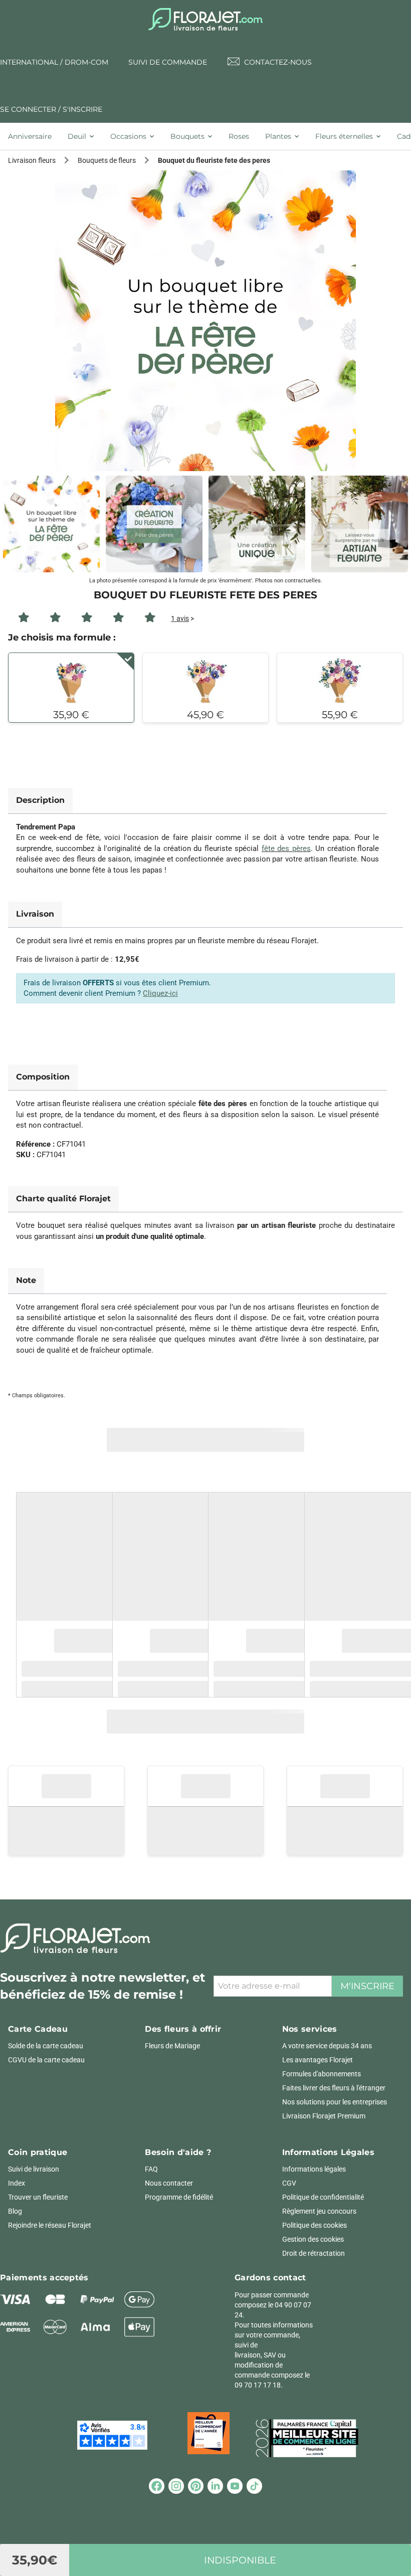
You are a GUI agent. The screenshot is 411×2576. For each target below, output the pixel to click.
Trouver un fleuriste (38, 2197)
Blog (15, 2211)
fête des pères (286, 848)
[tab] (34, 136)
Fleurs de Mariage (172, 2046)
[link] (205, 321)
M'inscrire (367, 1986)
